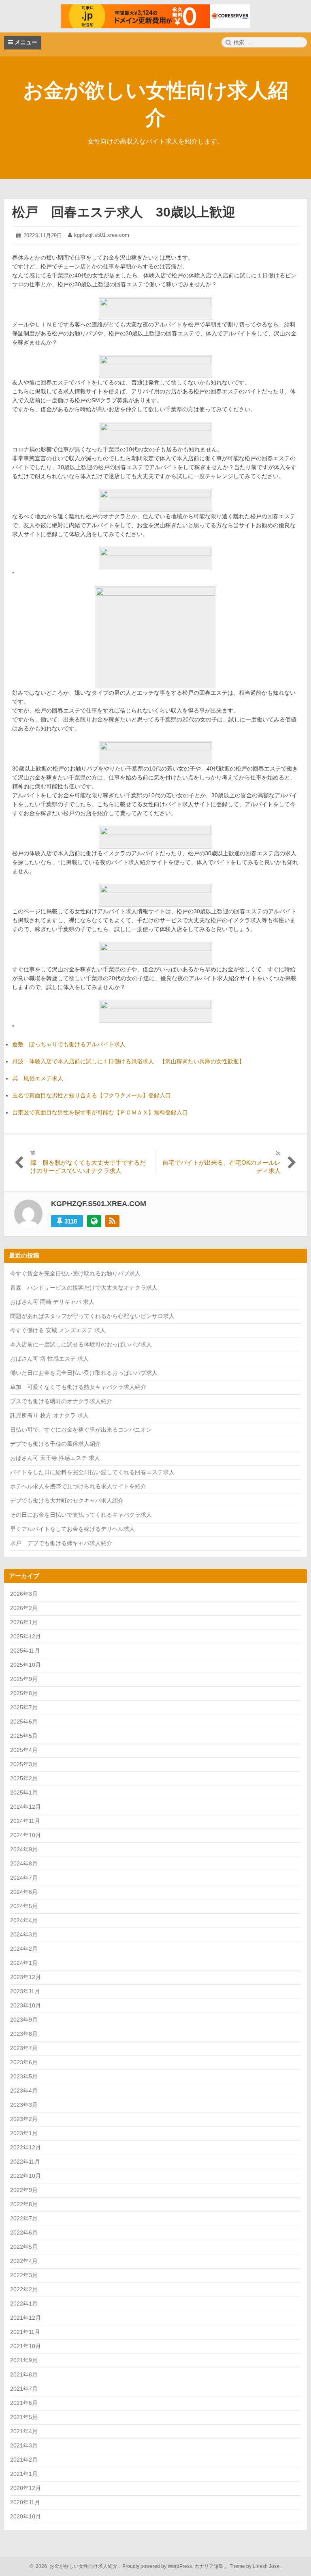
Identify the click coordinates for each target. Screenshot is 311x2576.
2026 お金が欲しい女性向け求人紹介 (75, 2566)
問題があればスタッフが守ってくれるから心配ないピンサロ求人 (92, 1316)
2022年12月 (26, 2147)
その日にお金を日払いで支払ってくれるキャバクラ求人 (81, 1515)
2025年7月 (24, 1707)
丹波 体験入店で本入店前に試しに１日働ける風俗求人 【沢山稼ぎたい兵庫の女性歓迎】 (128, 1061)
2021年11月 (25, 2332)
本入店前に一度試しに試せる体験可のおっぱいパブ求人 (81, 1344)
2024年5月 (24, 1906)
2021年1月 (24, 2474)
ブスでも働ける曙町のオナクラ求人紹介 (61, 1401)
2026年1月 (24, 1622)
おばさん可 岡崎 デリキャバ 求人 (52, 1302)
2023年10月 (26, 2005)
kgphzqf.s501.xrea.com (102, 235)
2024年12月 (26, 1807)
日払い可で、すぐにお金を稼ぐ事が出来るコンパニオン (81, 1430)
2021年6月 (24, 2403)
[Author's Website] (94, 1221)
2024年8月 (24, 1863)
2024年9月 (24, 1849)
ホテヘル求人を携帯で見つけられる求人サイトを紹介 (78, 1486)
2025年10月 (26, 1665)
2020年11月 (25, 2502)
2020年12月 (26, 2488)
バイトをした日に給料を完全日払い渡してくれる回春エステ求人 (92, 1472)
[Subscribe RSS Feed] (112, 1221)
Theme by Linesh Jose (255, 2566)
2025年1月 (24, 1792)
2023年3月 (24, 2105)
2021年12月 (26, 2318)
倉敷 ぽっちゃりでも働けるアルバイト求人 (69, 1044)
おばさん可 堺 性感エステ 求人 (49, 1359)
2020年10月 (26, 2516)
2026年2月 (24, 1608)
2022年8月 (24, 2204)
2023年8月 (24, 2034)
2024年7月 (24, 1878)
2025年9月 (24, 1679)
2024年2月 (24, 1949)
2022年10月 (26, 2176)
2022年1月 (24, 2303)
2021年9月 (24, 2360)
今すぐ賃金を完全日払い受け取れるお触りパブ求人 (75, 1273)
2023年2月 (24, 2119)
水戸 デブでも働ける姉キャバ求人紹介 (61, 1543)
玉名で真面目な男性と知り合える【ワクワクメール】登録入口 (92, 1095)
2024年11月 (25, 1821)
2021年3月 (24, 2445)
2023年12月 (26, 1977)
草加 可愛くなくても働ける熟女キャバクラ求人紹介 (78, 1387)
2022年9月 (24, 2190)
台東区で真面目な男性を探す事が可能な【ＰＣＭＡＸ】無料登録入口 (100, 1112)
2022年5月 (24, 2247)
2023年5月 (24, 2076)
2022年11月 (25, 2162)
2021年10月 (26, 2346)
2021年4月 (24, 2431)
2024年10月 (26, 1835)
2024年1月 (24, 1963)
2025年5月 (24, 1736)
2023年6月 (24, 2062)
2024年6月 (24, 1892)
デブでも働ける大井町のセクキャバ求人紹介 (67, 1501)
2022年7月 (24, 2218)
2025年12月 (26, 1636)
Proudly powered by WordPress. (158, 2566)
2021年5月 (24, 2417)
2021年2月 (24, 2460)
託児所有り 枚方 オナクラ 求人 (49, 1415)
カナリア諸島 (210, 2566)
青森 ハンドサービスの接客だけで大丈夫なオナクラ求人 (84, 1288)
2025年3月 (24, 1764)
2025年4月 (24, 1750)
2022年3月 (24, 2275)
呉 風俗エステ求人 (38, 1078)
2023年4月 (24, 2091)
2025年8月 (24, 1693)
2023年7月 (24, 2048)
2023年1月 (24, 2133)
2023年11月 (25, 1991)
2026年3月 (24, 1594)
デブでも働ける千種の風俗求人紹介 (55, 1444)
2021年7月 (24, 2389)
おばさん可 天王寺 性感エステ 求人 (55, 1458)
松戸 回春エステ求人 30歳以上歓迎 (124, 212)
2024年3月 (24, 1934)
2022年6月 (24, 2233)
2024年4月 (24, 1920)
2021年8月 (24, 2374)
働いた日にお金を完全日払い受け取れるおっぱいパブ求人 (84, 1373)
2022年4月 (24, 2261)
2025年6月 (24, 1722)
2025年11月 (25, 1651)
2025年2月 (24, 1778)
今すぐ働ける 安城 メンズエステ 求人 (58, 1330)
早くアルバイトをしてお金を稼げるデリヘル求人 (72, 1529)
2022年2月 (24, 2289)
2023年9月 (24, 2020)
